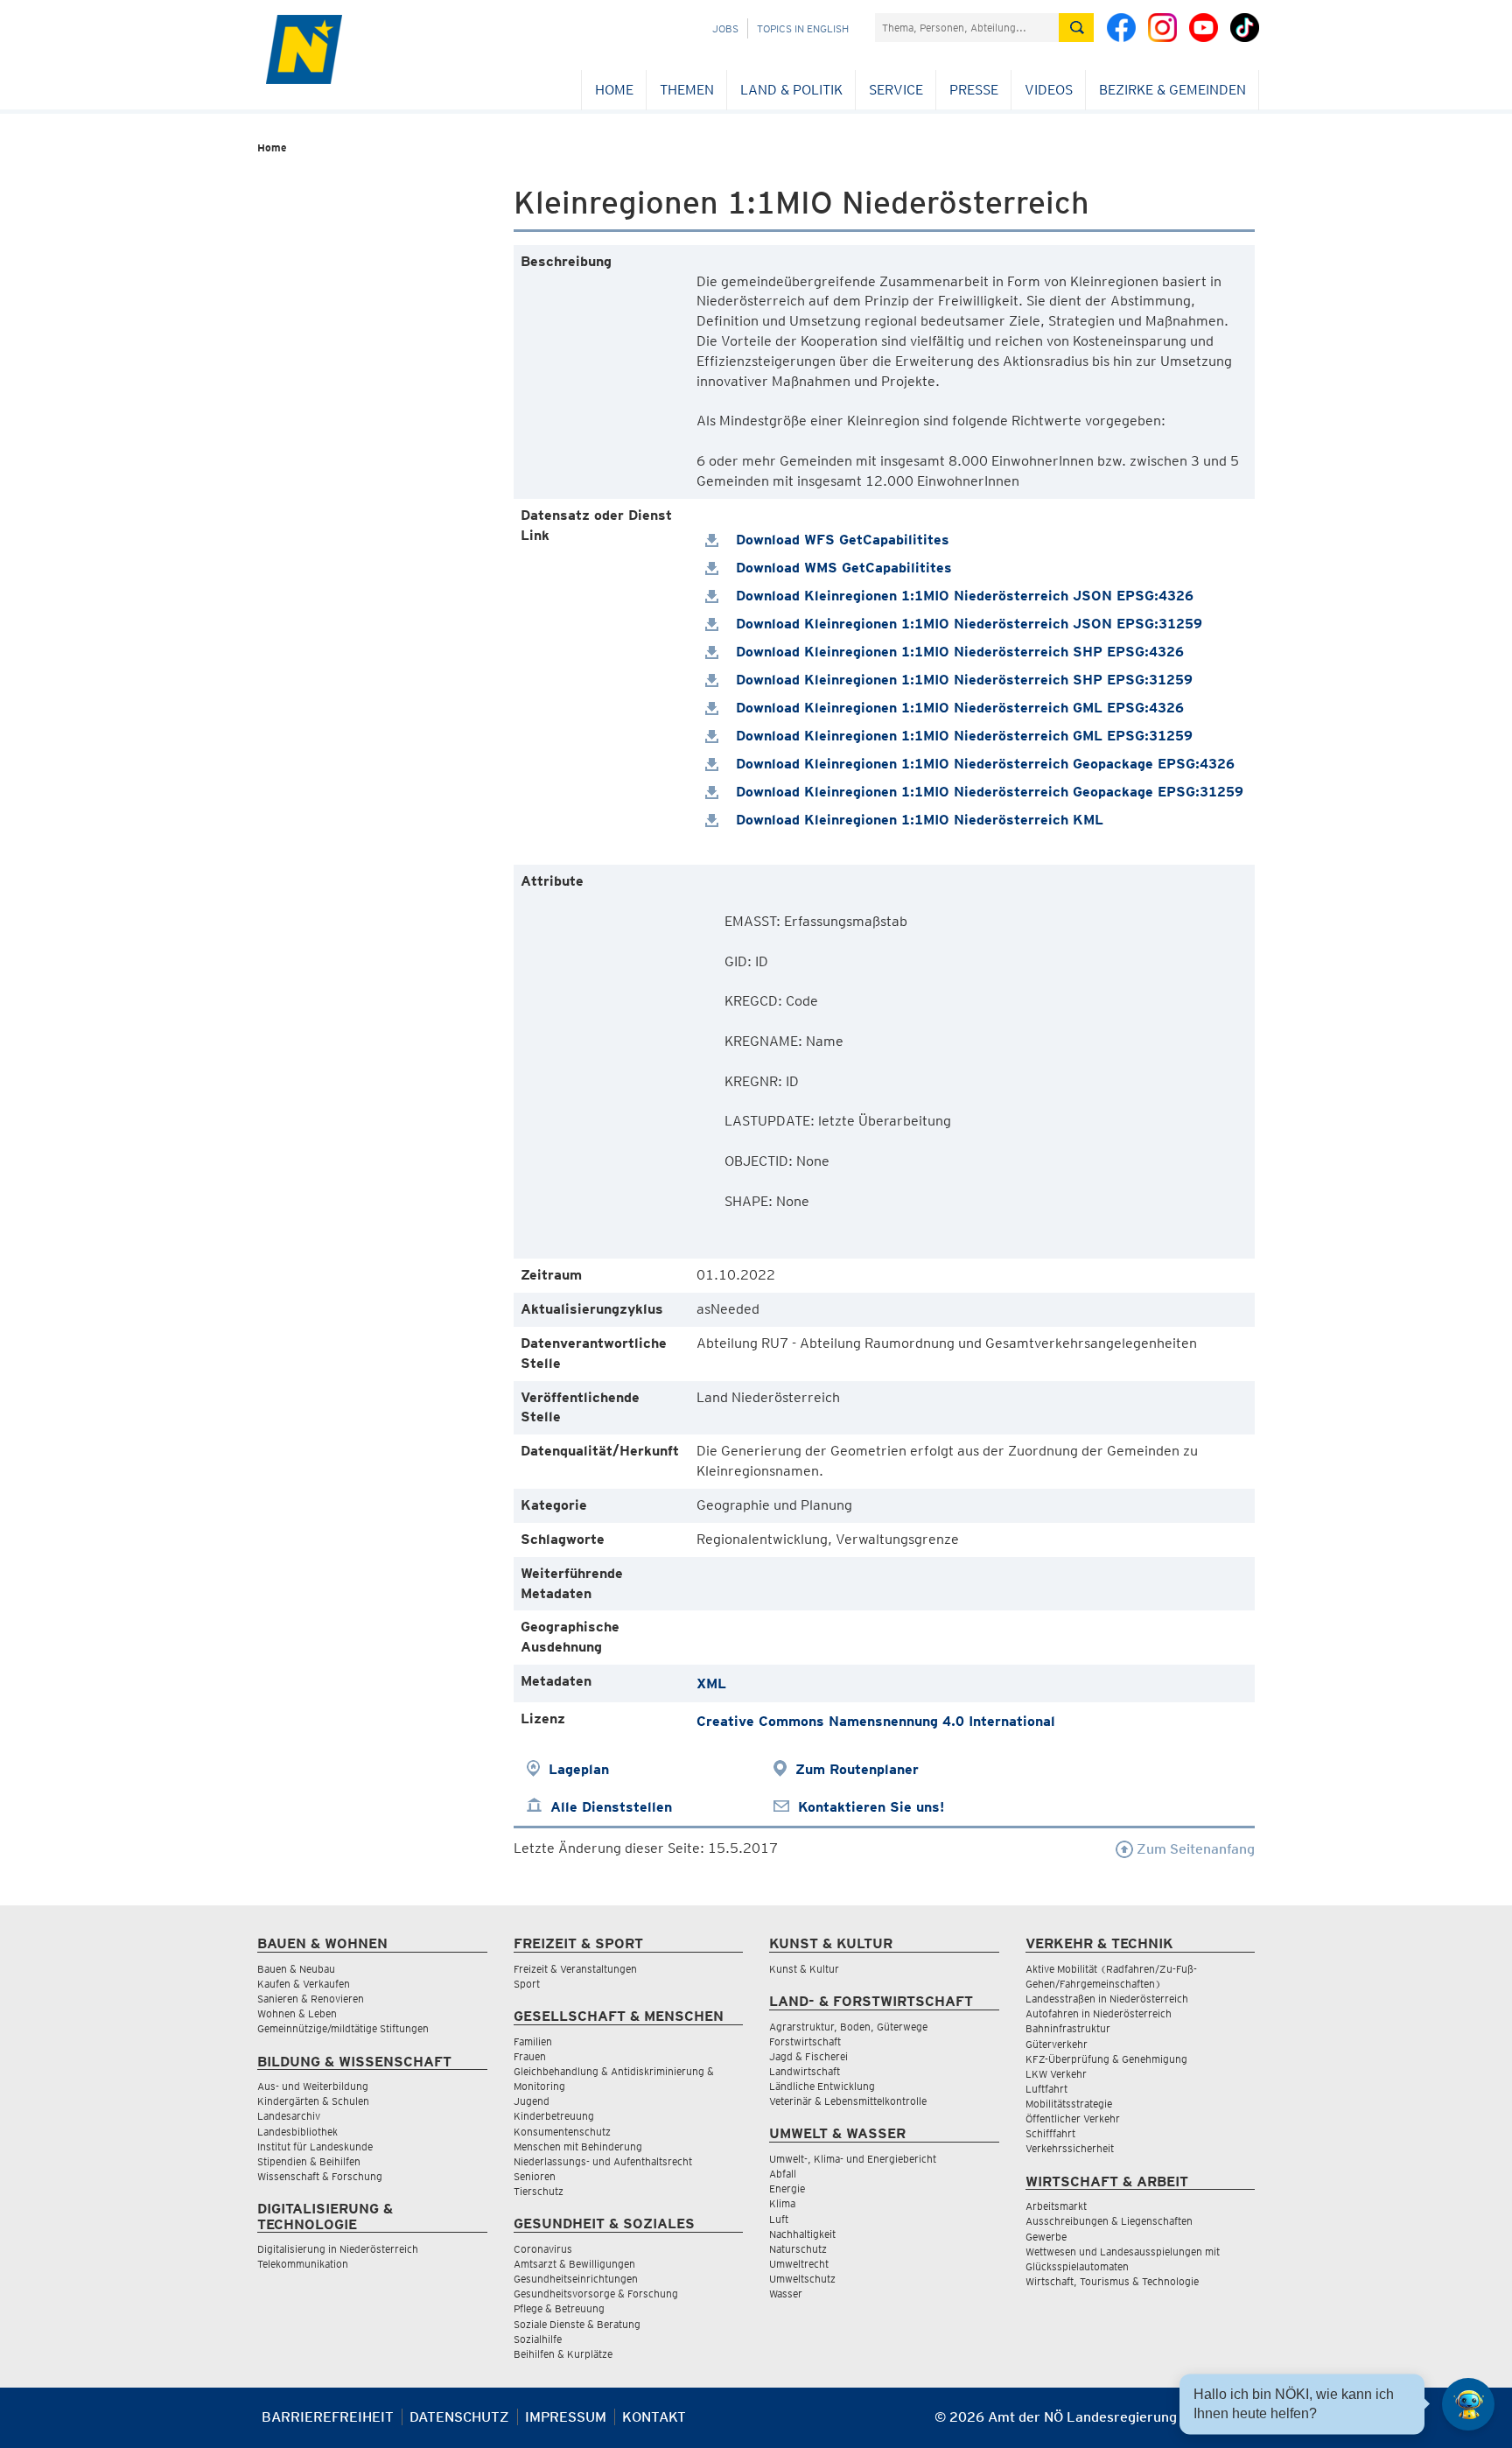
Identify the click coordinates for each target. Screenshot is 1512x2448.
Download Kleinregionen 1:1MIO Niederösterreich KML (917, 820)
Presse (974, 90)
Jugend (532, 2101)
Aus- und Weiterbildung (313, 2086)
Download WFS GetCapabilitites (840, 540)
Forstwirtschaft (805, 2041)
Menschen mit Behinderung (578, 2146)
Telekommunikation (303, 2264)
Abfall (783, 2174)
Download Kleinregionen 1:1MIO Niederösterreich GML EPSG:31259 (962, 736)
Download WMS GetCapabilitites (842, 568)
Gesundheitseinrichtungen (576, 2279)
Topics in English (803, 28)
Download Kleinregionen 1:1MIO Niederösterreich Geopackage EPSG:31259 (987, 792)
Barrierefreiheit (328, 2417)
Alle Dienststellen (611, 1807)
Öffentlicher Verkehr (1073, 2118)
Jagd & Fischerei (808, 2056)
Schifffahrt (1050, 2133)
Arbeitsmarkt (1056, 2206)
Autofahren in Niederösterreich (1099, 2013)
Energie (787, 2188)
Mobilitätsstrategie (1069, 2104)
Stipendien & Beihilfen (309, 2161)
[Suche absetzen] (1076, 28)
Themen (687, 90)
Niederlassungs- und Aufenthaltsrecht (603, 2161)
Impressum (566, 2417)
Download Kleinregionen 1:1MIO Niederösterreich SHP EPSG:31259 (962, 680)
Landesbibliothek (297, 2132)
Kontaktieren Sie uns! (871, 1807)
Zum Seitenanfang (1194, 1849)
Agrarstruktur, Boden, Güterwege (848, 2027)
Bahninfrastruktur (1068, 2028)
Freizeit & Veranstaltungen (575, 1969)
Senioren (535, 2176)
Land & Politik (791, 90)
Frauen (530, 2056)
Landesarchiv (289, 2116)
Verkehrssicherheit (1070, 2148)
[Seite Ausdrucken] (1239, 2424)
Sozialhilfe (538, 2339)
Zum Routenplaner (857, 1769)
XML (711, 1683)
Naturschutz (798, 2249)
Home (614, 90)
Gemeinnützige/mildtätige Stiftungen (343, 2028)
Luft (779, 2219)
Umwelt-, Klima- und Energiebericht (853, 2159)
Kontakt (654, 2417)
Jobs (725, 28)
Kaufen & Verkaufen (304, 1984)
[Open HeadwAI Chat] (1468, 2404)
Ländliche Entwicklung (822, 2086)
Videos (1049, 90)
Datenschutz (459, 2417)
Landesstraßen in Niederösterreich (1107, 1999)
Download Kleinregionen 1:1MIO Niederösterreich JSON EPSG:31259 (967, 624)
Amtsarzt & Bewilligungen (574, 2264)
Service (896, 90)
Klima (782, 2203)
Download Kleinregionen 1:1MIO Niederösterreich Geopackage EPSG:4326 (983, 764)
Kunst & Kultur (804, 1969)
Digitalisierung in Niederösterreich (338, 2249)
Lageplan (579, 1769)
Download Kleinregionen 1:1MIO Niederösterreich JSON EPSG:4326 (962, 596)
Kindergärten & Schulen (313, 2101)
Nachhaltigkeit (802, 2234)
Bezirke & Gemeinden (1172, 90)
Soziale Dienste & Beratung (577, 2324)
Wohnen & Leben (297, 2013)
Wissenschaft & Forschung (320, 2176)
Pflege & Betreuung (559, 2308)
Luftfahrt (1046, 2089)
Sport (527, 1984)
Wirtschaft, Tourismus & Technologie (1112, 2281)
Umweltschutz (802, 2279)
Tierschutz (539, 2191)
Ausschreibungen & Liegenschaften (1109, 2221)
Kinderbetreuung (554, 2116)
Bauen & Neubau (296, 1969)
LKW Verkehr (1056, 2074)
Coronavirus (543, 2249)
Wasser (786, 2294)
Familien (533, 2041)
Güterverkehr (1057, 2044)
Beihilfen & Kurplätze (563, 2354)
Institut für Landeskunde (315, 2146)
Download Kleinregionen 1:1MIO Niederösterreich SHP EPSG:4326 (958, 652)
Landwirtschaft (805, 2071)
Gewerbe (1046, 2237)
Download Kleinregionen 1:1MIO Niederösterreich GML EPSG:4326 (958, 708)
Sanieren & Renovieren (311, 1999)
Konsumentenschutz (562, 2132)
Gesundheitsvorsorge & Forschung (596, 2294)
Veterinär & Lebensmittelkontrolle (848, 2101)
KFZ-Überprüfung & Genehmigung (1106, 2059)
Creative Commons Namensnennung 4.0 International (876, 1721)
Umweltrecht (799, 2264)
